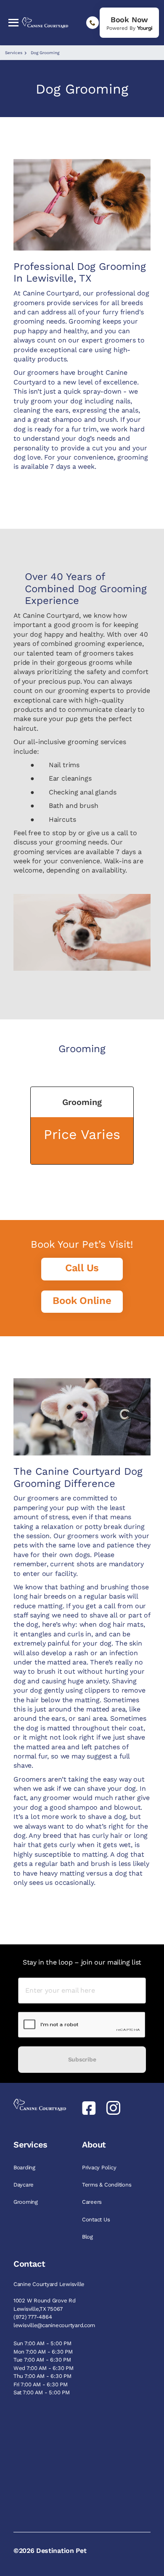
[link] (129, 23)
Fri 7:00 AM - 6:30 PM (41, 2384)
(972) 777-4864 (33, 2317)
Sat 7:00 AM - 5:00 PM (42, 2392)
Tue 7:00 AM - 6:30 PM (42, 2360)
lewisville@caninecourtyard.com (54, 2325)
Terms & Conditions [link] (107, 2185)
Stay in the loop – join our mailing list (82, 1962)
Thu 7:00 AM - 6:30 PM (42, 2376)
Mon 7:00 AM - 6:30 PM (43, 2352)
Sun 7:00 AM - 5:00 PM (42, 2343)
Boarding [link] (25, 2167)
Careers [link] (93, 2202)
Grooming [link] (26, 2202)
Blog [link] (88, 2237)
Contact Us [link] (97, 2219)
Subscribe (82, 2059)
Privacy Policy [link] (100, 2167)
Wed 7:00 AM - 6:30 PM (44, 2368)
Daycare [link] (24, 2185)
